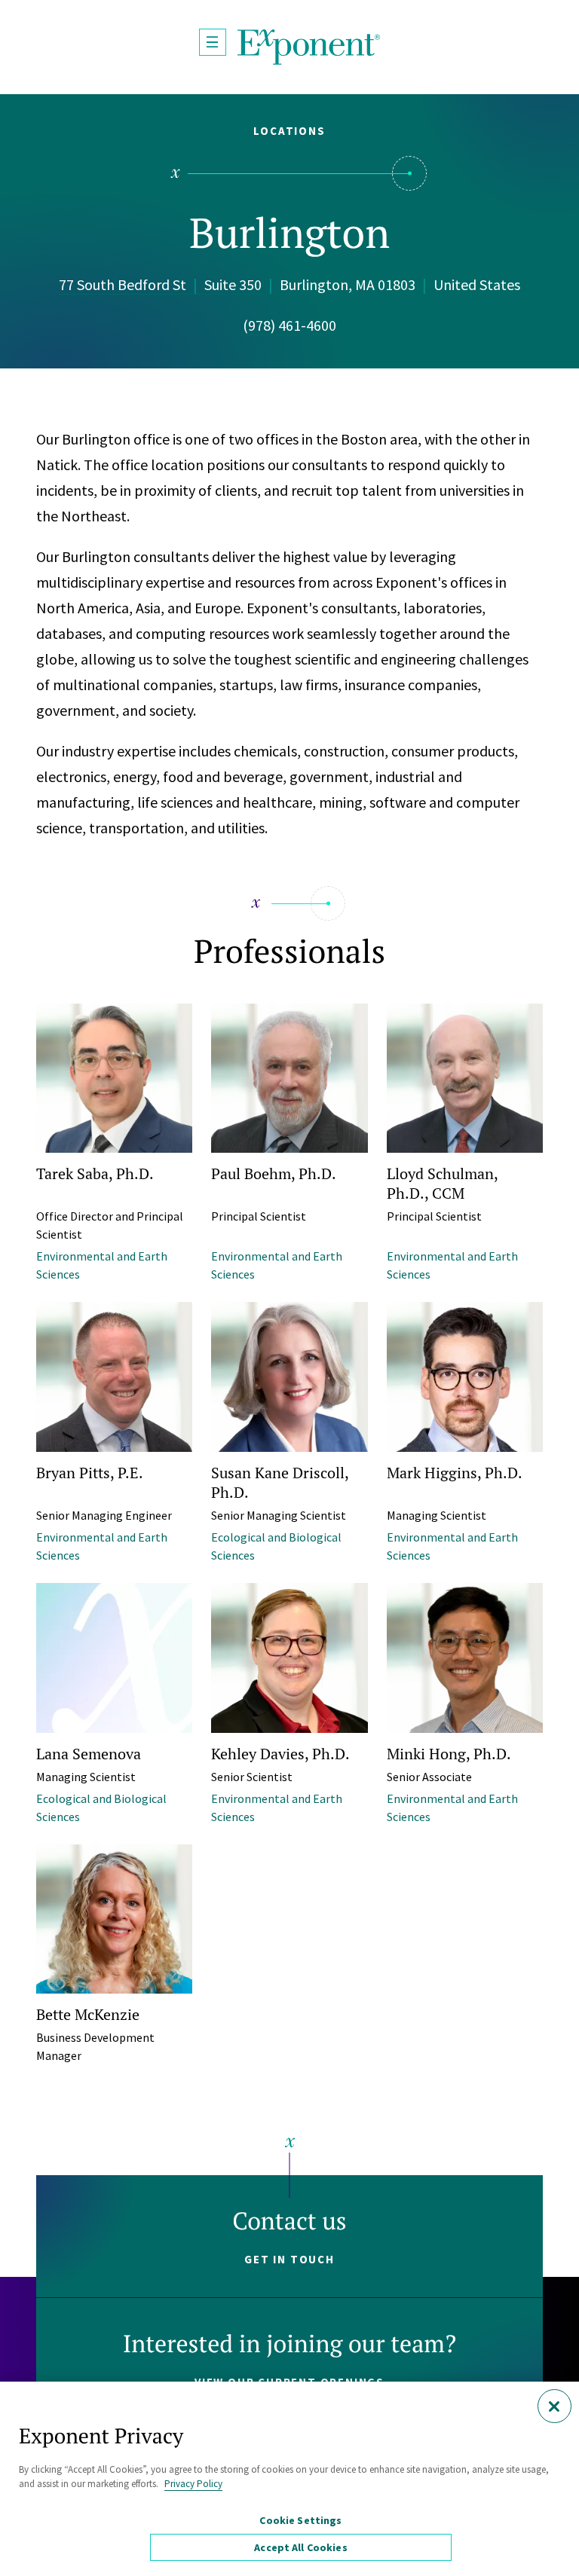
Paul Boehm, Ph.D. (274, 1173)
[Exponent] (309, 47)
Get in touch (289, 2259)
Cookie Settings (300, 2520)
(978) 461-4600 (289, 325)
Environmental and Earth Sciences (102, 1265)
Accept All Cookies (301, 2547)
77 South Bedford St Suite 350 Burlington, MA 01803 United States (289, 284)
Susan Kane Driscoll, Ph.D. (280, 1482)
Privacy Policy (193, 2484)
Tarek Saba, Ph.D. (95, 1173)
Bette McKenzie (88, 2014)
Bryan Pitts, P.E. (90, 1473)
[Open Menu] (213, 42)
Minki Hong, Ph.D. (449, 1754)
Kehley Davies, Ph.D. (280, 1754)
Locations (289, 131)
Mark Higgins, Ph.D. (455, 1473)
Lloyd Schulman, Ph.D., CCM (443, 1183)
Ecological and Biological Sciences (276, 1546)
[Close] (554, 2406)
